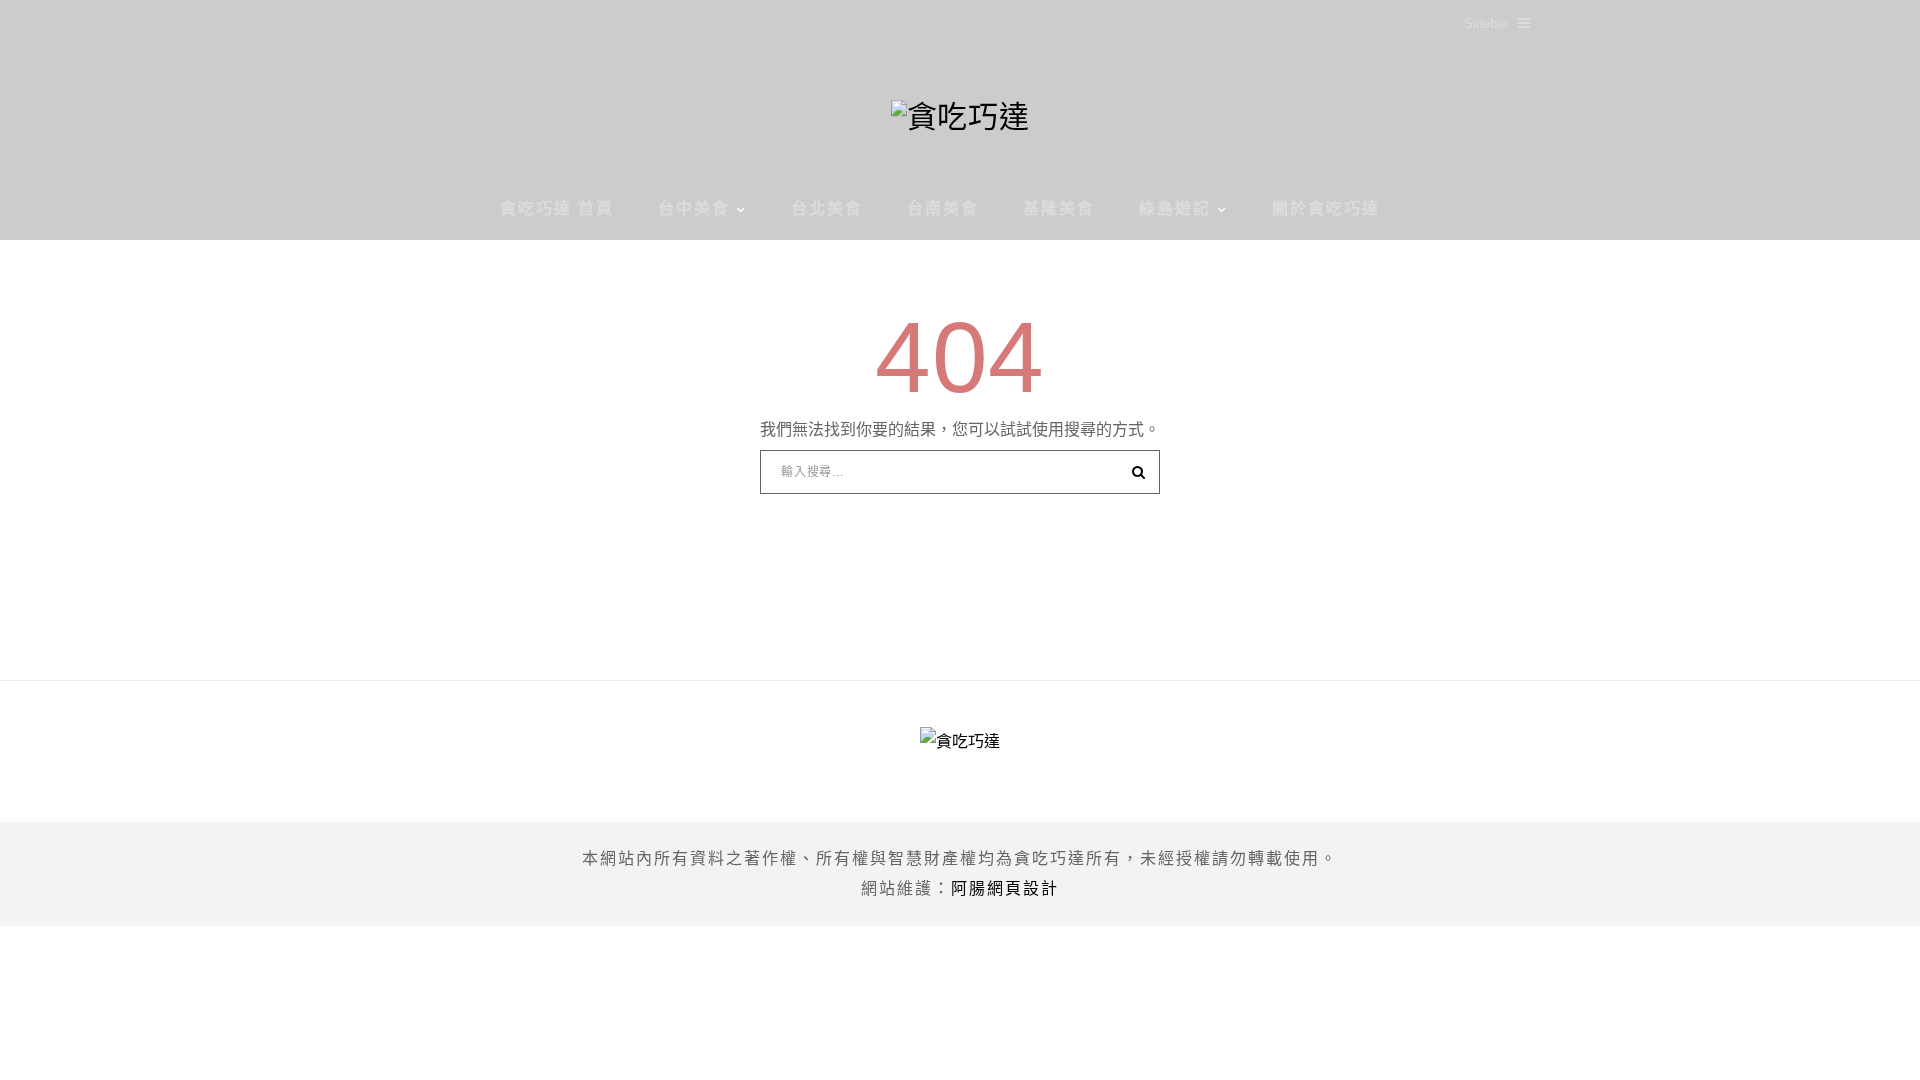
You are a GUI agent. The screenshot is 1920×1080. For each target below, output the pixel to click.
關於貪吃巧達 (1326, 208)
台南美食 (943, 208)
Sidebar (1486, 23)
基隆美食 (1059, 208)
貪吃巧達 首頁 (557, 208)
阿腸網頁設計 (1005, 888)
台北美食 (827, 208)
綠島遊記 (1175, 208)
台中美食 (694, 208)
